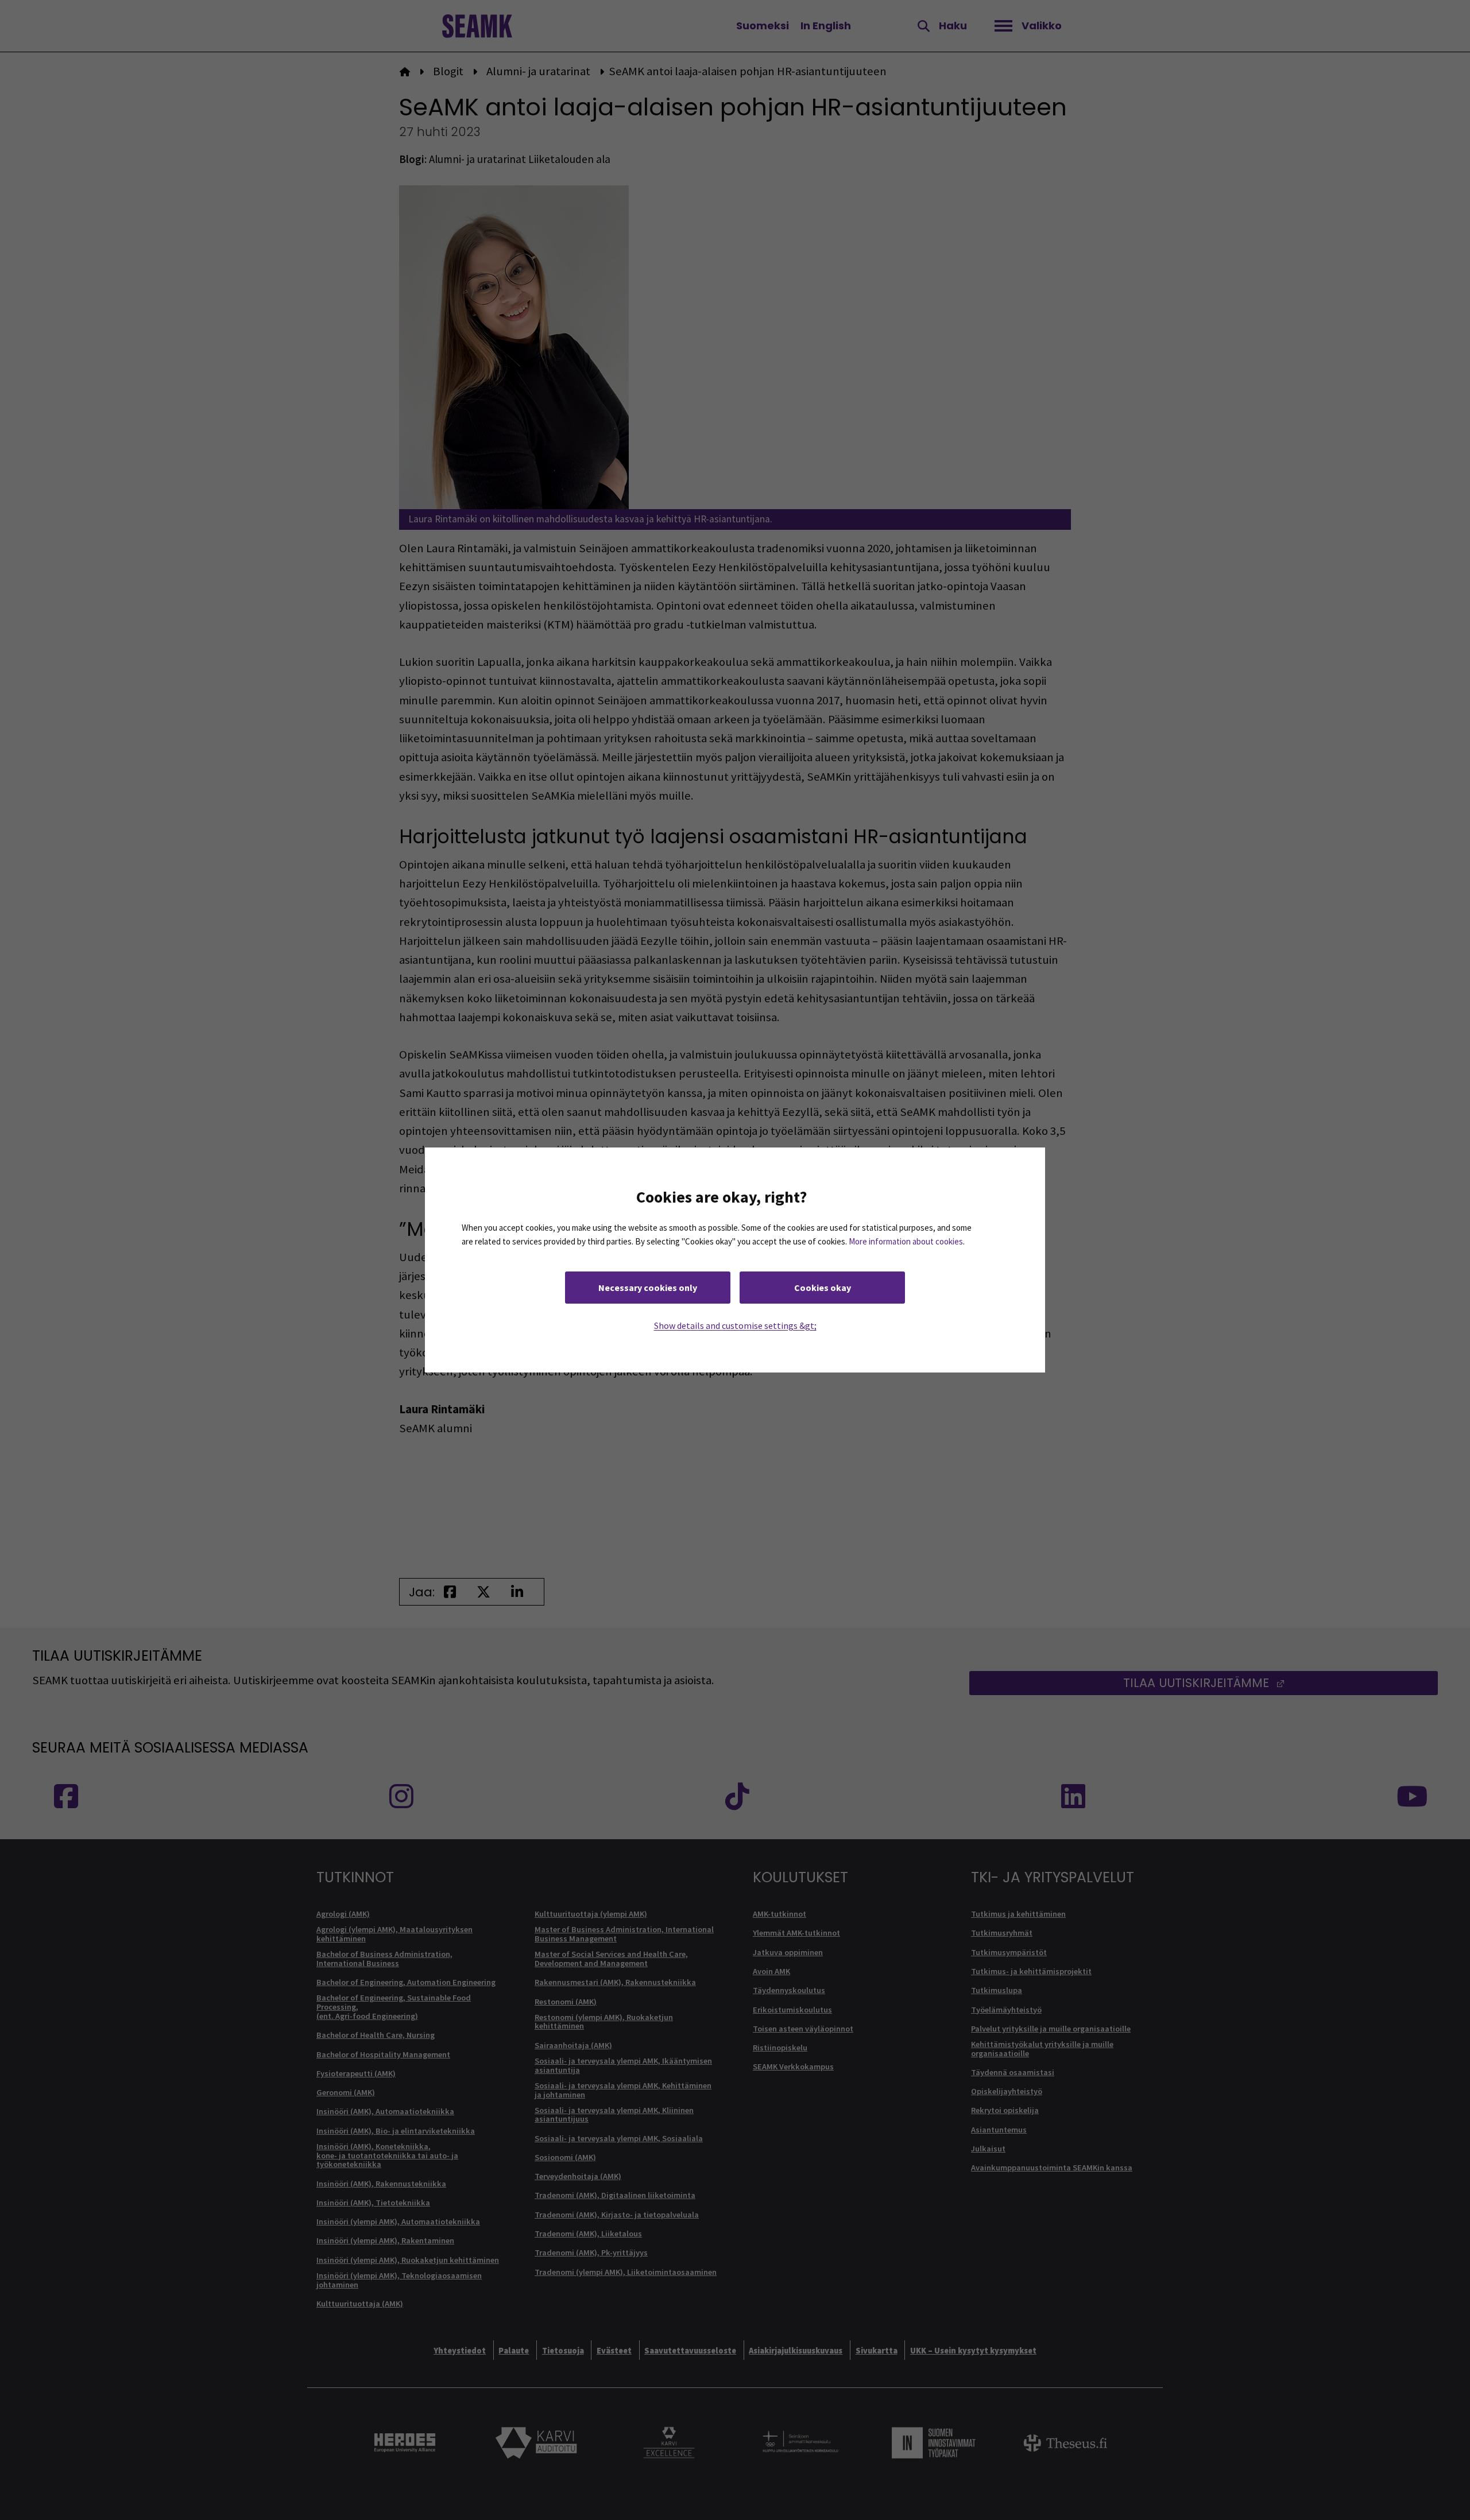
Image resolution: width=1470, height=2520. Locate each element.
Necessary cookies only (648, 1288)
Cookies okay (823, 1288)
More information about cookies (906, 1241)
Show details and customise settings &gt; (735, 1325)
